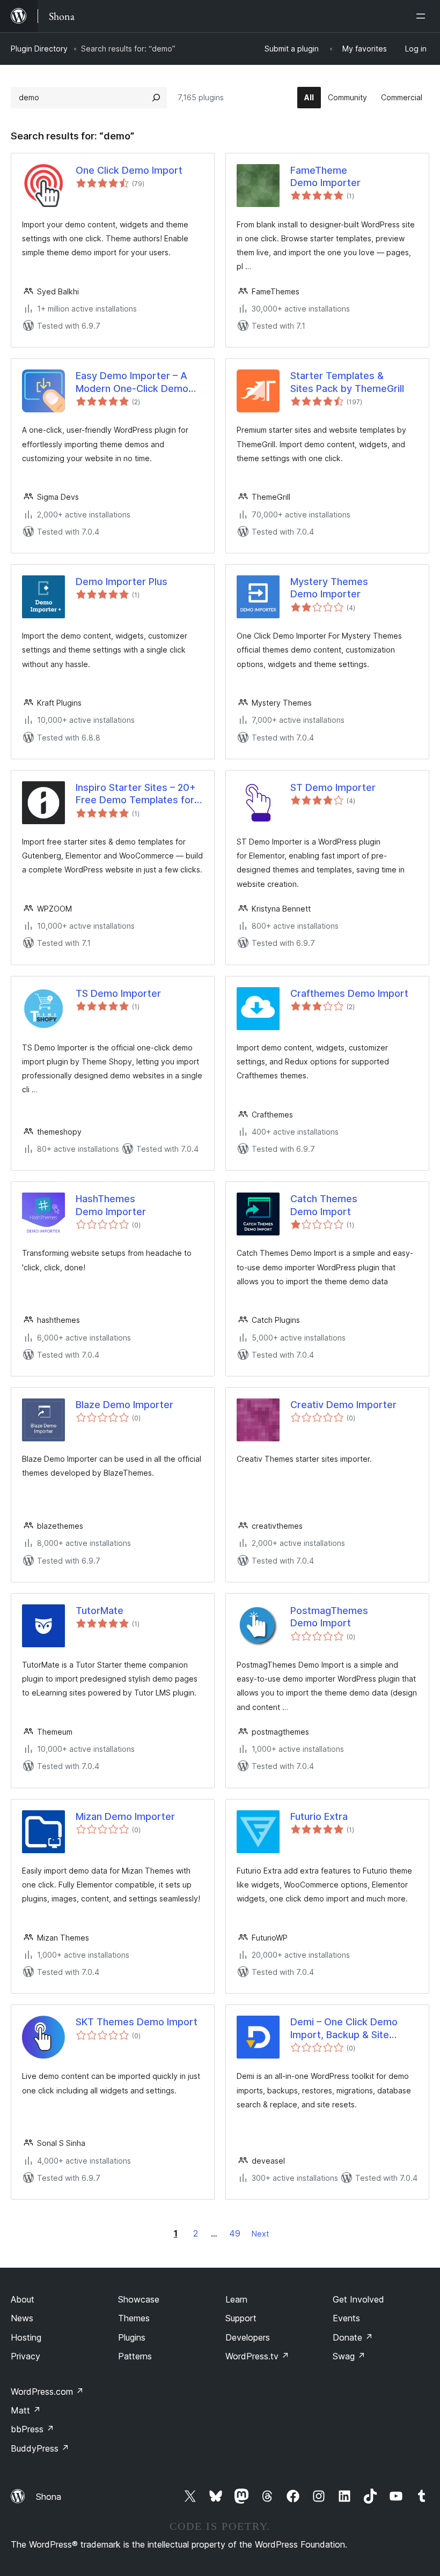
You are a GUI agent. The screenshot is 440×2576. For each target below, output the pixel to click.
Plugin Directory (39, 49)
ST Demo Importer (333, 787)
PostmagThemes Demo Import (329, 1617)
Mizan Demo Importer (125, 1816)
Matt (26, 2410)
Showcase (139, 2299)
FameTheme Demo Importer (325, 176)
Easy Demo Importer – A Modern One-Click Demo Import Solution (132, 382)
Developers (248, 2337)
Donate (353, 2337)
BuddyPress (40, 2448)
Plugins (132, 2337)
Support (241, 2318)
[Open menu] (423, 16)
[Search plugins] (156, 98)
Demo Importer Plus (122, 582)
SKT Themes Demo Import (137, 2022)
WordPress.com (47, 2392)
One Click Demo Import (129, 170)
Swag (349, 2356)
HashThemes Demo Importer (111, 1205)
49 (235, 2233)
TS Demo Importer (118, 993)
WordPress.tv (257, 2356)
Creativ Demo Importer (343, 1405)
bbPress (32, 2429)
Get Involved (358, 2299)
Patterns (135, 2356)
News (22, 2318)
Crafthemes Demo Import (349, 993)
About (23, 2299)
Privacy (25, 2356)
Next (260, 2234)
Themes (134, 2318)
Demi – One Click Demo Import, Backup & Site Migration (344, 2029)
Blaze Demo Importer (124, 1405)
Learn (236, 2299)
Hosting (26, 2337)
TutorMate (100, 1611)
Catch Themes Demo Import (324, 1205)
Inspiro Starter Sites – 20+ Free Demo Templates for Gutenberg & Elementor (136, 794)
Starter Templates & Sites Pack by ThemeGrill (347, 382)
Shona (49, 2497)
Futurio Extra (319, 1816)
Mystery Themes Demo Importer (329, 588)
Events (346, 2318)
